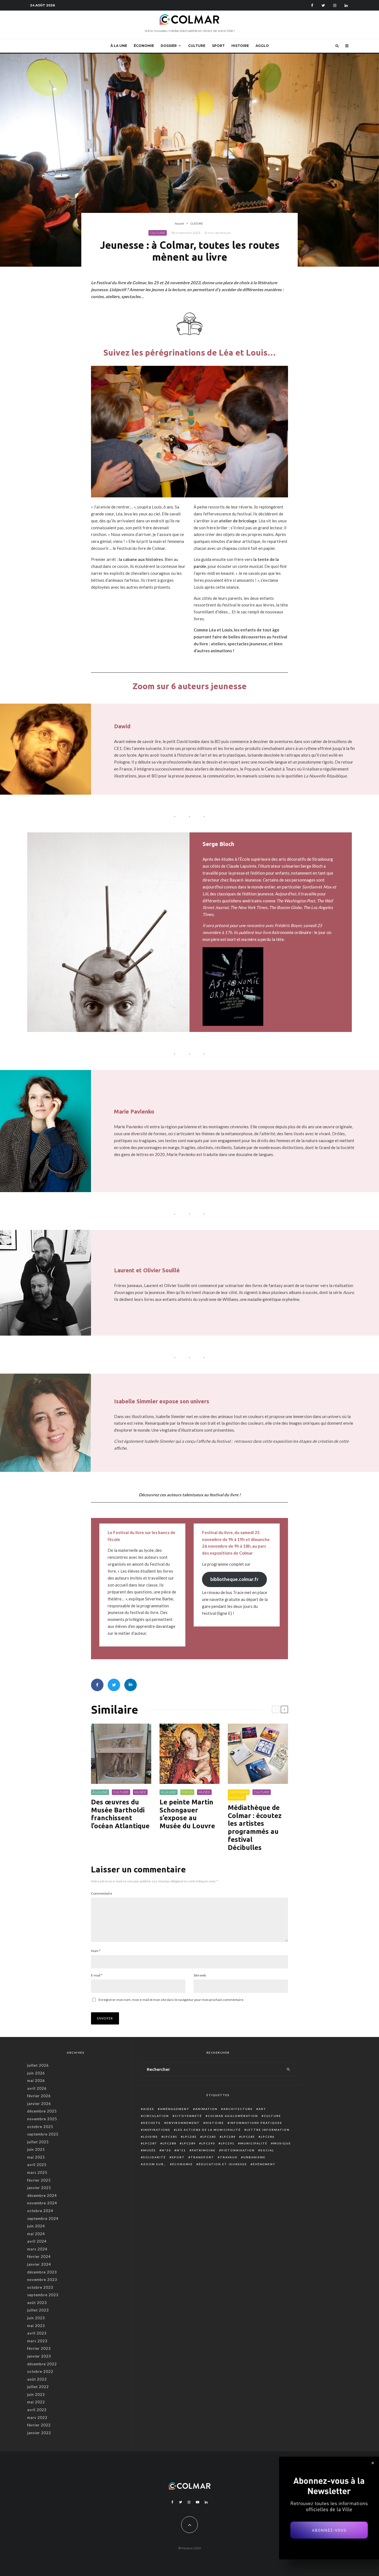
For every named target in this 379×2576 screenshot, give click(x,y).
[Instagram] (335, 5)
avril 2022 (37, 2410)
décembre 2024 (42, 2195)
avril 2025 (37, 2165)
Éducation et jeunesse (223, 2164)
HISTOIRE (240, 46)
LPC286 (268, 2137)
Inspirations (157, 2130)
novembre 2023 (42, 2280)
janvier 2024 (39, 2264)
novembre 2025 (42, 2119)
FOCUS (187, 1792)
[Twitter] (323, 5)
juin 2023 (36, 2318)
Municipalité (254, 2143)
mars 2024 (37, 2249)
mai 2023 (36, 2326)
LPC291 (228, 2143)
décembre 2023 (42, 2272)
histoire (215, 2123)
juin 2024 (36, 2226)
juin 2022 (36, 2394)
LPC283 (209, 2137)
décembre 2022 (42, 2364)
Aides (149, 2109)
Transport (202, 2157)
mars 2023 (37, 2341)
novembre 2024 (42, 2203)
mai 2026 (36, 2081)
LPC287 (150, 2143)
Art (262, 2109)
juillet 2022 (38, 2387)
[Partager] (97, 1685)
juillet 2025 (38, 2142)
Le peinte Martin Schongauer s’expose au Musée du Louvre (187, 1814)
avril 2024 (37, 2241)
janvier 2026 (39, 2104)
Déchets (152, 2123)
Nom (96, 1951)
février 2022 (39, 2425)
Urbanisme (254, 2157)
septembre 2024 (43, 2219)
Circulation (156, 2116)
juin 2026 (36, 2073)
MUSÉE (140, 1792)
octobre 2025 (40, 2127)
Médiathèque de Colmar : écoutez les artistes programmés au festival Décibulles (255, 1828)
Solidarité (155, 2157)
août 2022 (37, 2379)
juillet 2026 (38, 2065)
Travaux (229, 2157)
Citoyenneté (188, 2116)
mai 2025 (36, 2157)
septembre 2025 (43, 2134)
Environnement (183, 2123)
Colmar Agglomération (233, 2116)
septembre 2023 (43, 2295)
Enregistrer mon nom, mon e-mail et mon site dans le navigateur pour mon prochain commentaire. (171, 2000)
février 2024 (39, 2257)
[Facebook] (312, 5)
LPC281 (170, 2137)
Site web (200, 1975)
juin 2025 (36, 2149)
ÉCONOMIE (144, 46)
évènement (264, 2164)
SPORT (218, 46)
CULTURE (197, 46)
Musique (282, 2143)
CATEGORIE (239, 1792)
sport (178, 2157)
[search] (288, 2069)
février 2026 (39, 2096)
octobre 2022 (40, 2371)
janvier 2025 (39, 2188)
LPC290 (208, 2143)
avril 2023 (37, 2333)
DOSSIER (169, 46)
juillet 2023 (38, 2310)
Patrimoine (204, 2150)
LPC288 (169, 2143)
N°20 (166, 2150)
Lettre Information (268, 2130)
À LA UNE (119, 46)
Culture (272, 2116)
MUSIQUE (237, 1798)
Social (267, 2150)
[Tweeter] (114, 1685)
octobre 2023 (40, 2287)
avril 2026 (37, 2088)
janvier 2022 (39, 2433)
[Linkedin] (346, 5)
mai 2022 (36, 2402)
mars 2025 (37, 2172)
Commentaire (102, 1893)
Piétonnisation (238, 2150)
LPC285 (248, 2137)
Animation (206, 2109)
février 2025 (39, 2180)
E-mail (97, 1975)
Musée (150, 2150)
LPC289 (189, 2143)
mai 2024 (36, 2234)
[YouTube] (198, 2502)
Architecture (238, 2109)
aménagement (175, 2109)
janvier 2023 (39, 2356)
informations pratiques (256, 2123)
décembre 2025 (42, 2111)
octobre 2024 (40, 2211)
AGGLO (262, 46)
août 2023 (37, 2303)
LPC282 (190, 2137)
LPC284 (229, 2137)
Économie (183, 2164)
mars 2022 (37, 2418)
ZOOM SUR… (155, 2164)
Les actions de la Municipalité (209, 2130)
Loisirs (151, 2137)
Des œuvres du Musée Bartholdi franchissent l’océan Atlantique (120, 1814)
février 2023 (39, 2348)
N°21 (181, 2150)
